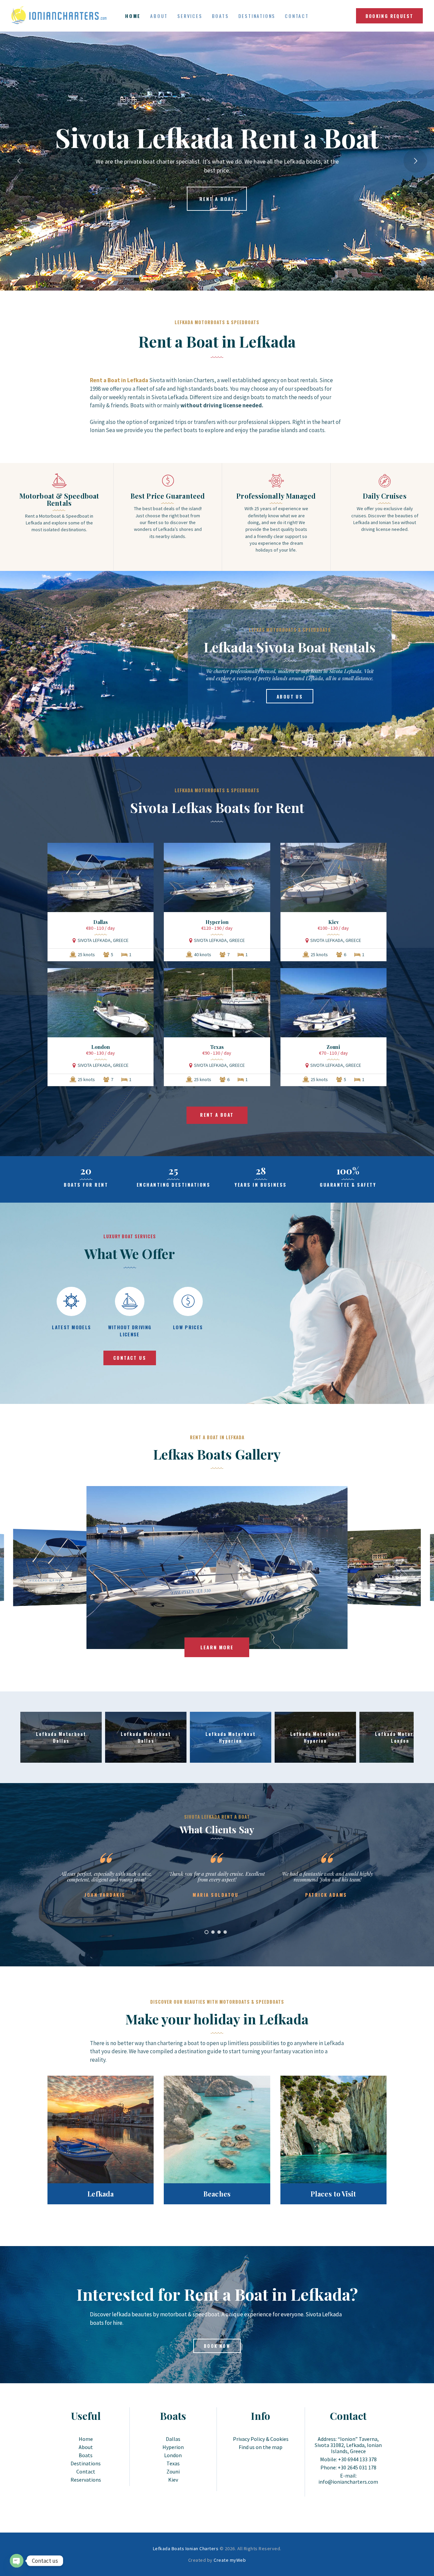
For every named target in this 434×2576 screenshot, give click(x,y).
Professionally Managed (276, 496)
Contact (86, 2471)
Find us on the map (261, 2447)
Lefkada (101, 2194)
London (101, 1047)
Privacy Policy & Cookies (261, 2439)
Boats (86, 2455)
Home (86, 2439)
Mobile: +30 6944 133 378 (348, 2459)
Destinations (86, 2463)
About (86, 2447)
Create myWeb (230, 2560)
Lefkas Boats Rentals (221, 311)
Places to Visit (333, 2194)
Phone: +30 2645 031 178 (348, 2467)
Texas (217, 1047)
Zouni (333, 1047)
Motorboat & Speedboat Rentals (59, 499)
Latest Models (71, 1327)
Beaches (217, 2194)
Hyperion (217, 922)
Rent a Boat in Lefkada (166, 311)
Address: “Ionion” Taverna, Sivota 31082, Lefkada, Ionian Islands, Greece (348, 2445)
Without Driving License (130, 1331)
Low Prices (188, 1327)
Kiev (333, 922)
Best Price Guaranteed (168, 496)
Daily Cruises (384, 496)
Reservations (86, 2480)
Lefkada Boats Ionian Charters (186, 2549)
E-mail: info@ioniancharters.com (348, 2479)
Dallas (101, 922)
